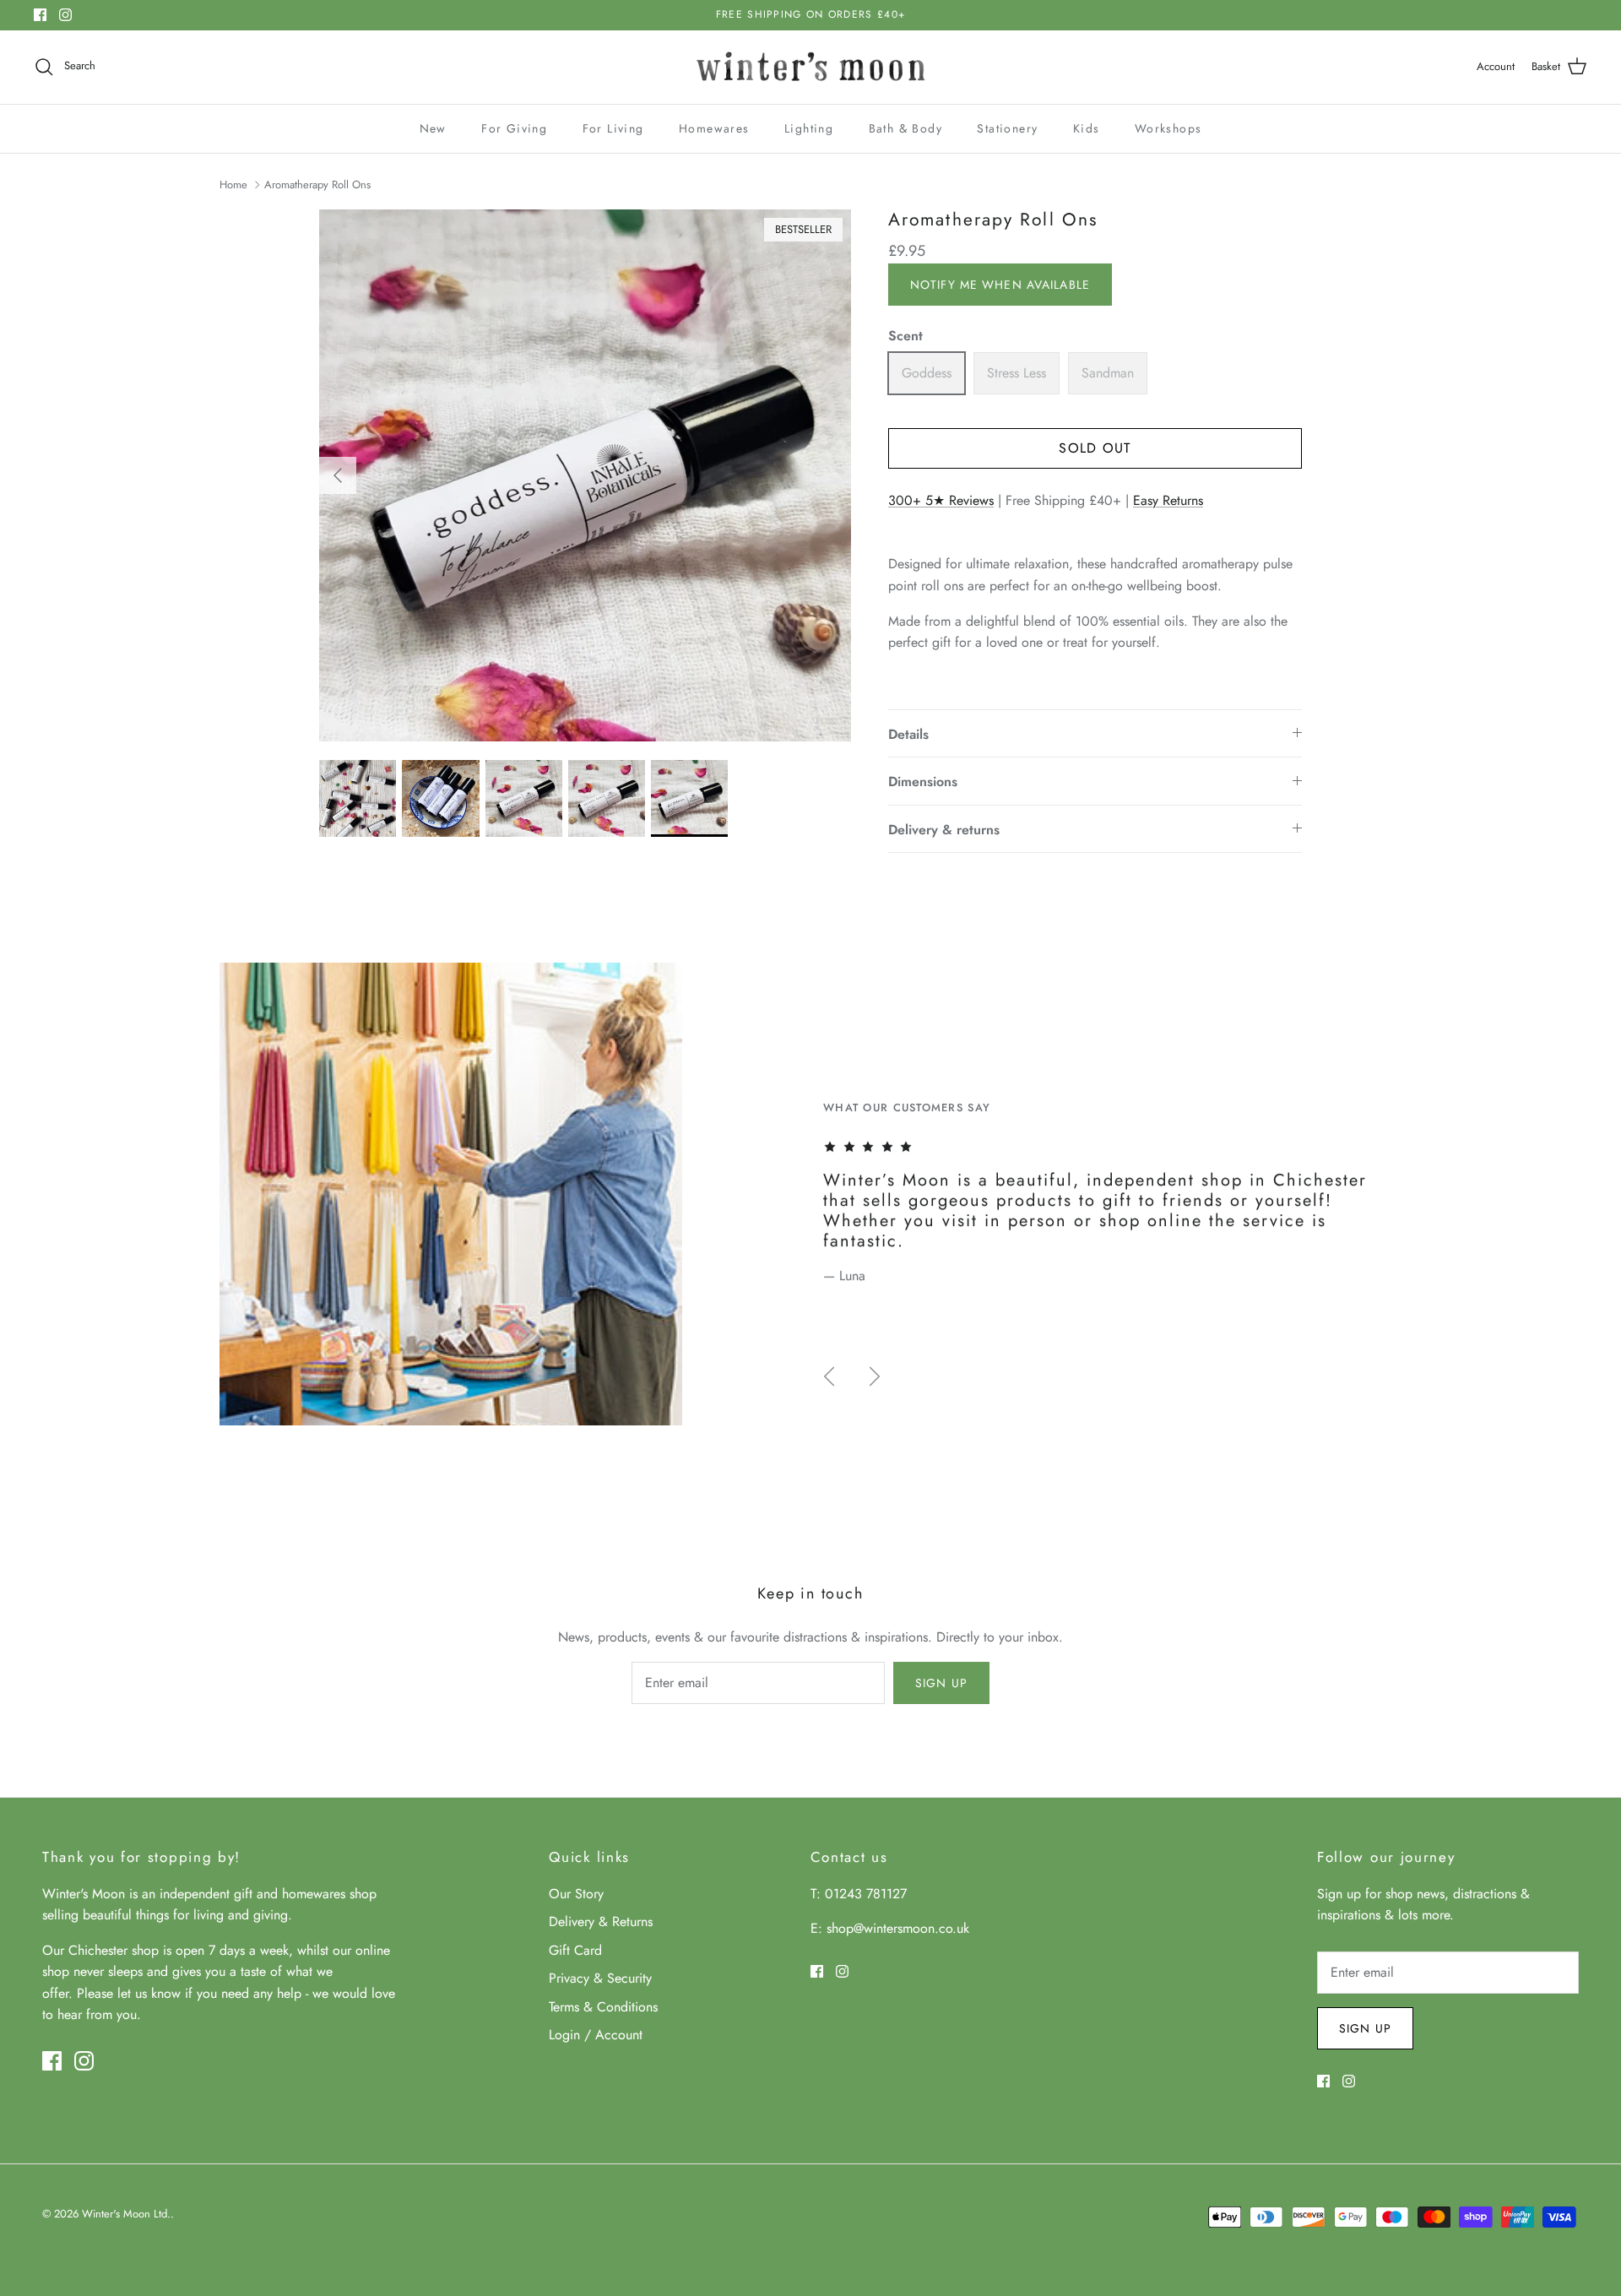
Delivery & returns (944, 830)
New (433, 128)
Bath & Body (905, 128)
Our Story (576, 1894)
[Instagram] (65, 15)
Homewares (714, 128)
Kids (1087, 128)
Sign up (941, 1683)
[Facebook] (40, 15)
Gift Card (575, 1950)
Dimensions (923, 782)
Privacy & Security (600, 1978)
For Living (613, 128)
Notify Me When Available (1000, 285)
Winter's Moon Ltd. (126, 2214)
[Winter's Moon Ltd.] (811, 67)
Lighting (809, 128)
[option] (585, 475)
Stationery (1007, 128)
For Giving (514, 128)
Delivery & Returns (601, 1921)
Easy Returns (1168, 500)
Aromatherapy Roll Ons (317, 185)
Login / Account (596, 2035)
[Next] (875, 1376)
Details (908, 734)
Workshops (1168, 128)
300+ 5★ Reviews (941, 500)
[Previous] (338, 475)
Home (233, 185)
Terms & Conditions (603, 2007)
